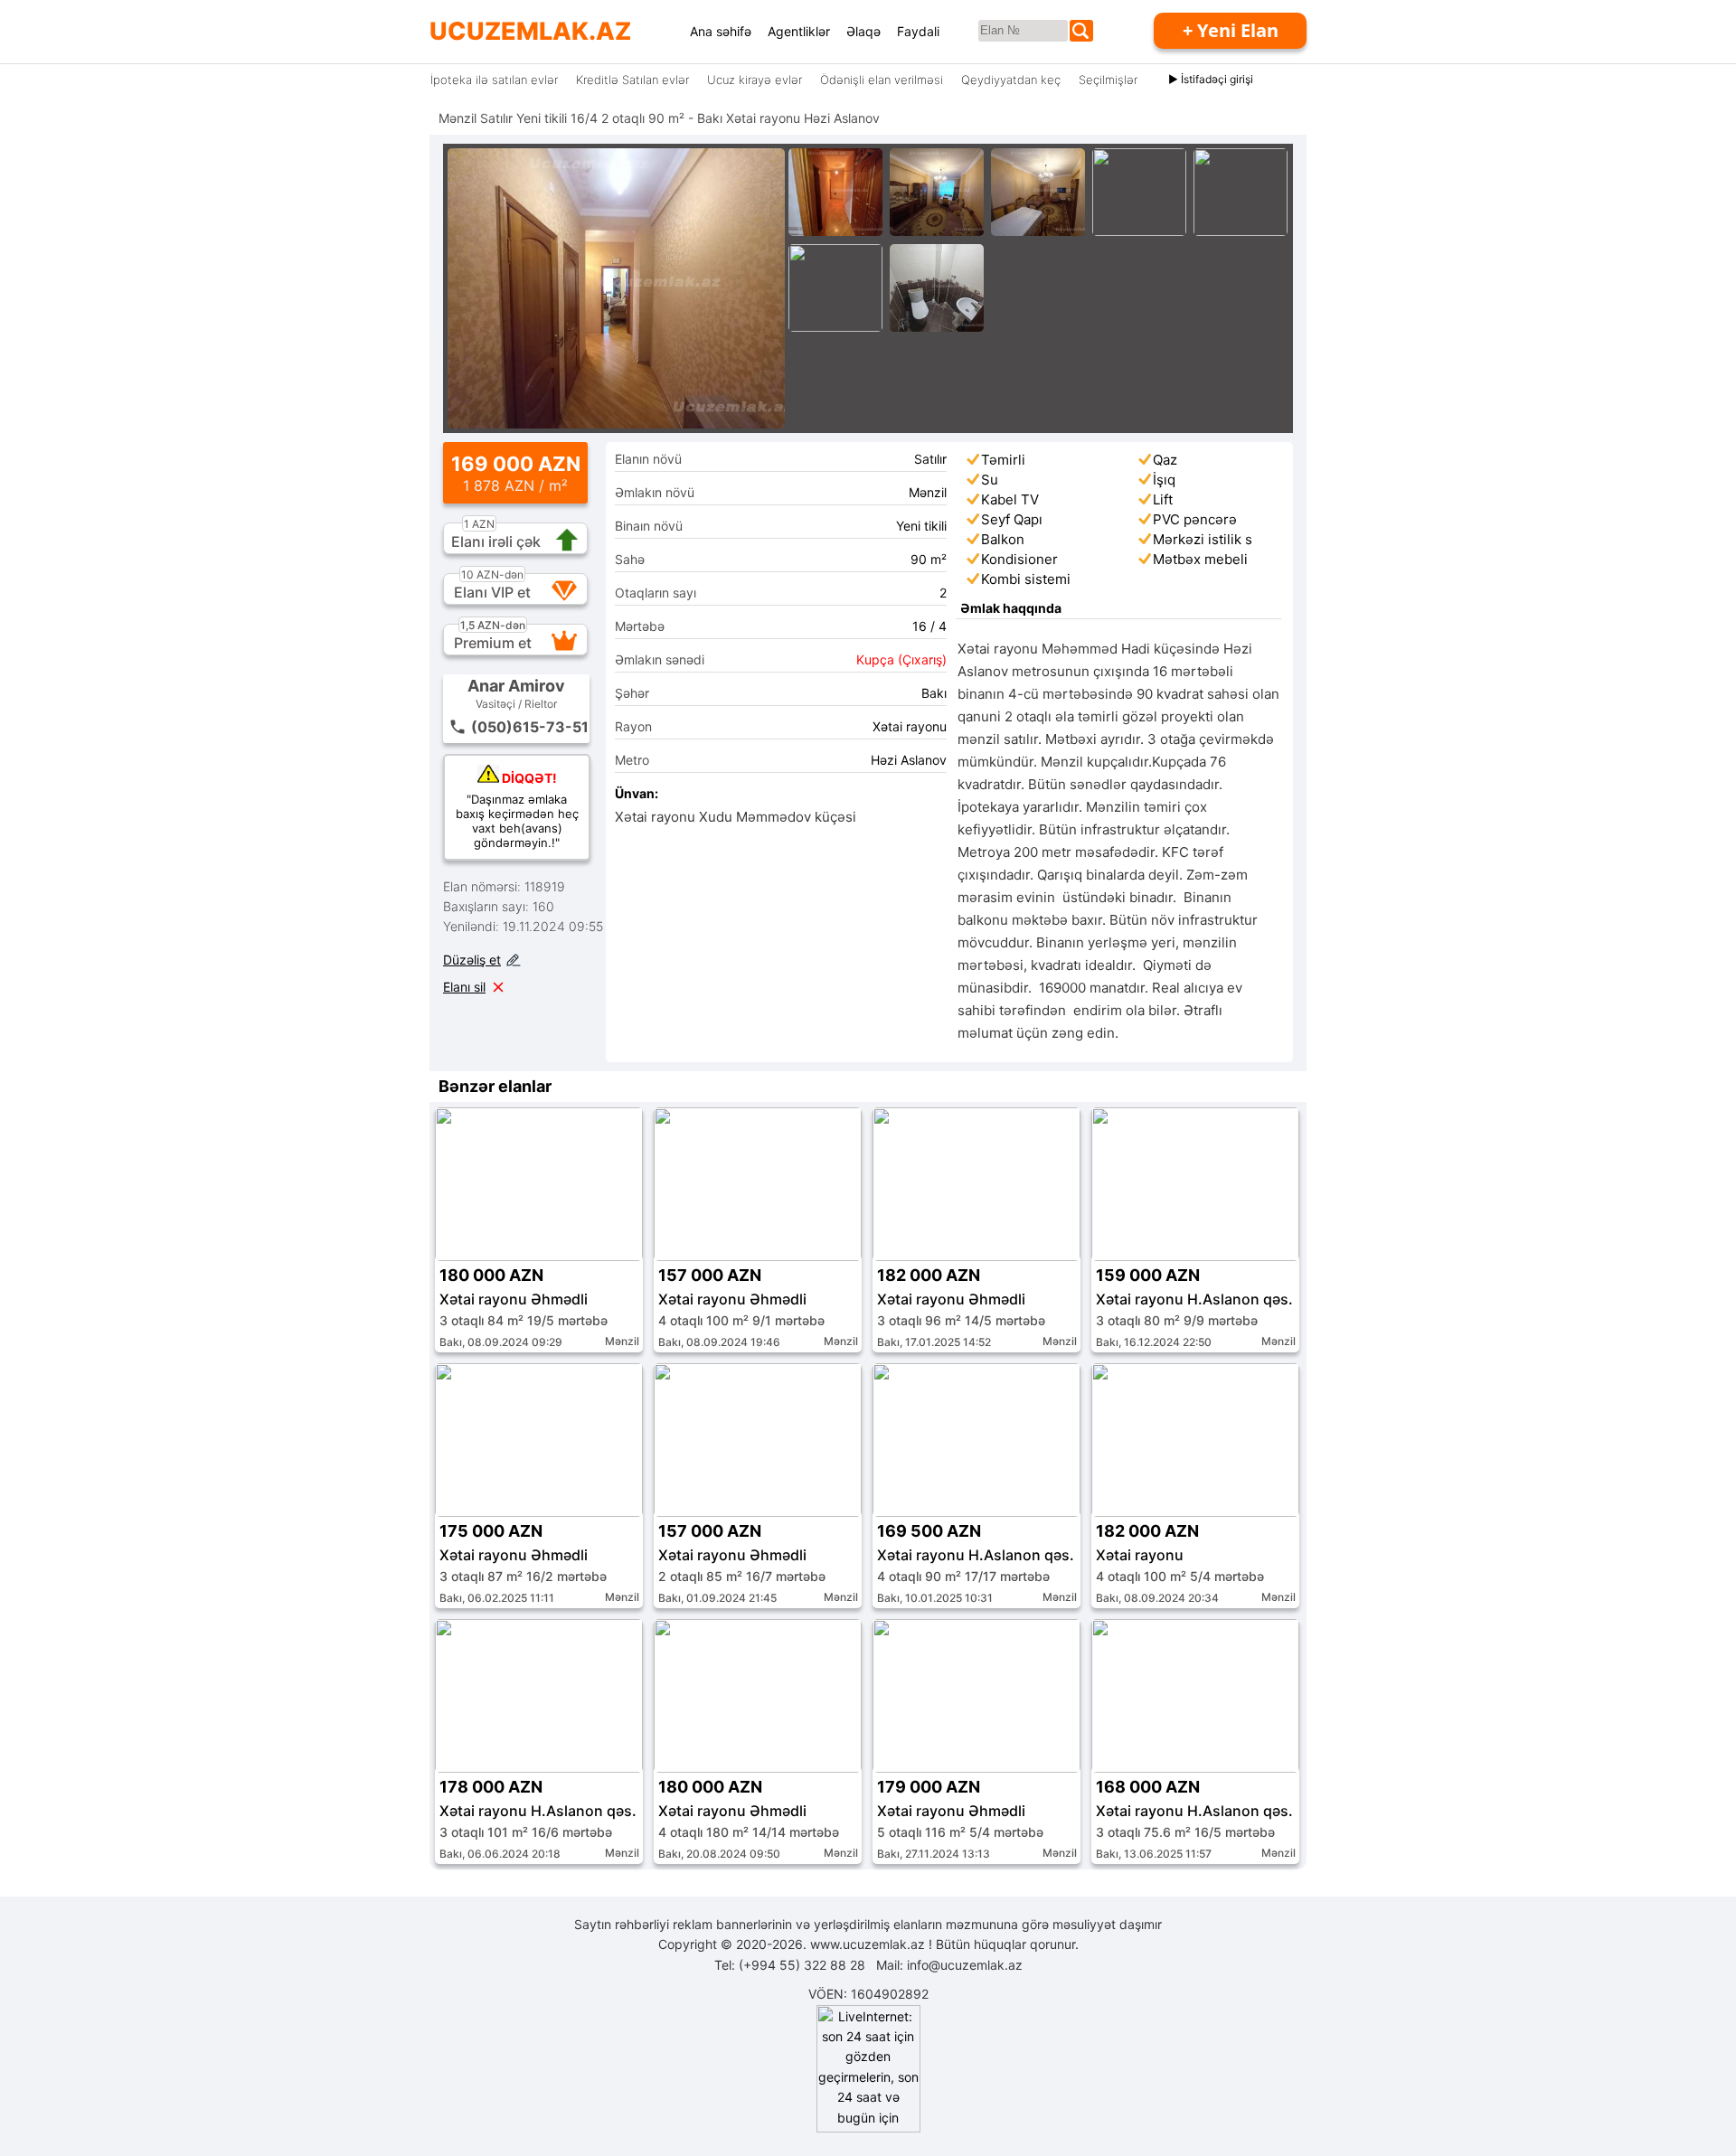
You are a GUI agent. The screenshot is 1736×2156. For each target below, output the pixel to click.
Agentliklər (799, 31)
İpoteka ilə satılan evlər (494, 80)
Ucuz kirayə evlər (755, 80)
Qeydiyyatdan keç (1011, 80)
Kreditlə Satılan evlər (632, 80)
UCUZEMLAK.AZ (530, 31)
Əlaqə (863, 31)
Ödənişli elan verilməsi (882, 80)
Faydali (918, 31)
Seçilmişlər (1108, 80)
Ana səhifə (721, 31)
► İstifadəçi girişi (1211, 79)
